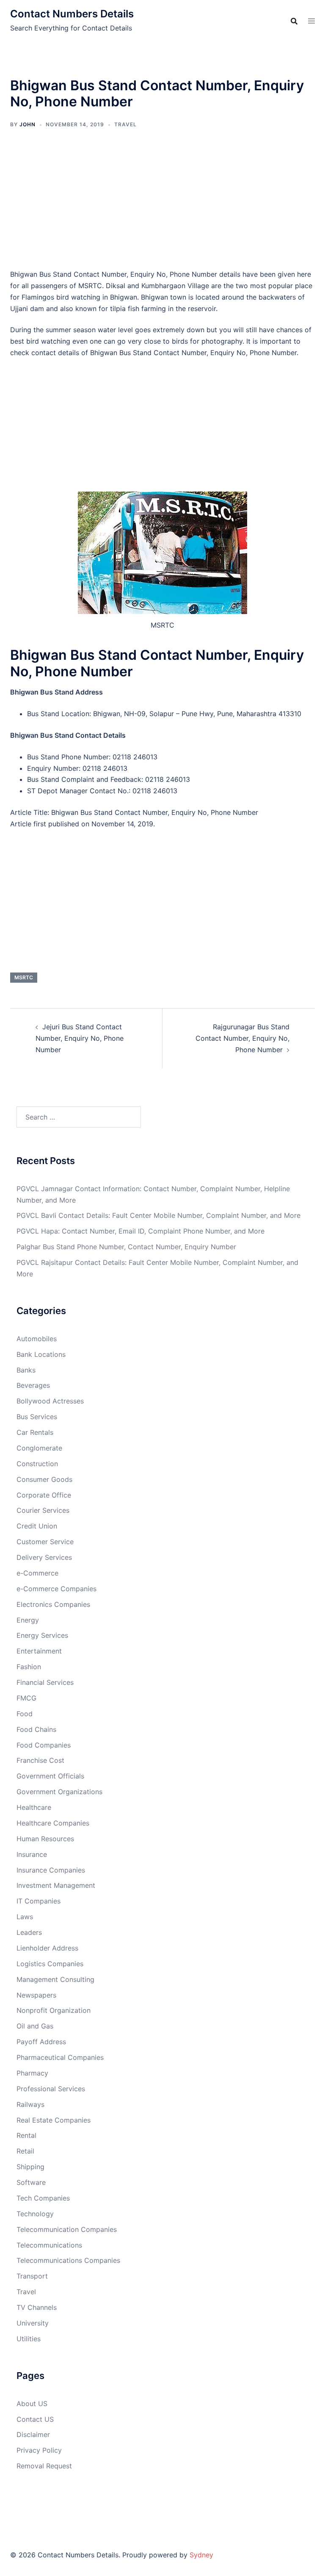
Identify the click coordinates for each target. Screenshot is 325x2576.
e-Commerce (37, 1573)
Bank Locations (41, 1354)
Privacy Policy (39, 2450)
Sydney (201, 2555)
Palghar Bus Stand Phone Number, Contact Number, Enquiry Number (126, 1247)
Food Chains (36, 1729)
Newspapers (36, 1995)
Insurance (32, 1854)
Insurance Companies (51, 1870)
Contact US (35, 2419)
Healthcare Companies (53, 1823)
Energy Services (42, 1635)
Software (31, 2182)
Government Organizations (59, 1792)
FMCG (26, 1698)
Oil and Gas (35, 2026)
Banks (26, 1370)
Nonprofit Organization (54, 2010)
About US (32, 2404)
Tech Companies (43, 2198)
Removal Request (44, 2466)
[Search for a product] (294, 21)
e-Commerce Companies (56, 1589)
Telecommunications (49, 2245)
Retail (25, 2151)
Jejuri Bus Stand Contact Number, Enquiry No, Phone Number (80, 1038)
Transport (32, 2276)
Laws (25, 1917)
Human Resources (45, 1839)
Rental (26, 2135)
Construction (37, 1464)
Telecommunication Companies (67, 2229)
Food (25, 1714)
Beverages (33, 1385)
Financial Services (45, 1682)
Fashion (29, 1667)
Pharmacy (32, 2073)
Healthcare (34, 1807)
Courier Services (43, 1510)
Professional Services (51, 2089)
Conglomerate (39, 1448)
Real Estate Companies (54, 2120)
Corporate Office (44, 1495)
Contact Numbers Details (72, 14)
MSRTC (24, 977)
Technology (35, 2214)
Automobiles (37, 1339)
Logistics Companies (50, 1964)
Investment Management (56, 1885)
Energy (28, 1620)
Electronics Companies (53, 1604)
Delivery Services (44, 1557)
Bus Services (37, 1417)
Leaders (29, 1932)
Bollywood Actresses (50, 1401)
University (33, 2323)
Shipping (30, 2167)
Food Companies (44, 1745)
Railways (30, 2104)
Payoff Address (41, 2042)
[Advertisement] (162, 205)
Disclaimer (33, 2434)
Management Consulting (55, 1979)
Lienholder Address (47, 1948)
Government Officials (50, 1776)
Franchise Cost (40, 1760)
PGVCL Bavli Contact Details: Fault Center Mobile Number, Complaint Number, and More (158, 1215)
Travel (125, 124)
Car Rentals (35, 1432)
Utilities (29, 2339)
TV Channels (37, 2307)
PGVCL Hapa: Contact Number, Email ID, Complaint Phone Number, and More (140, 1231)
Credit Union (37, 1526)
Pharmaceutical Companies (60, 2057)
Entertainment (39, 1651)
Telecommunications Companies (68, 2260)
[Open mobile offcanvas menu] (311, 21)
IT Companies (39, 1901)
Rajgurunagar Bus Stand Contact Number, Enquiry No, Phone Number (242, 1038)
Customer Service (45, 1542)
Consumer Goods (44, 1479)
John (28, 124)
